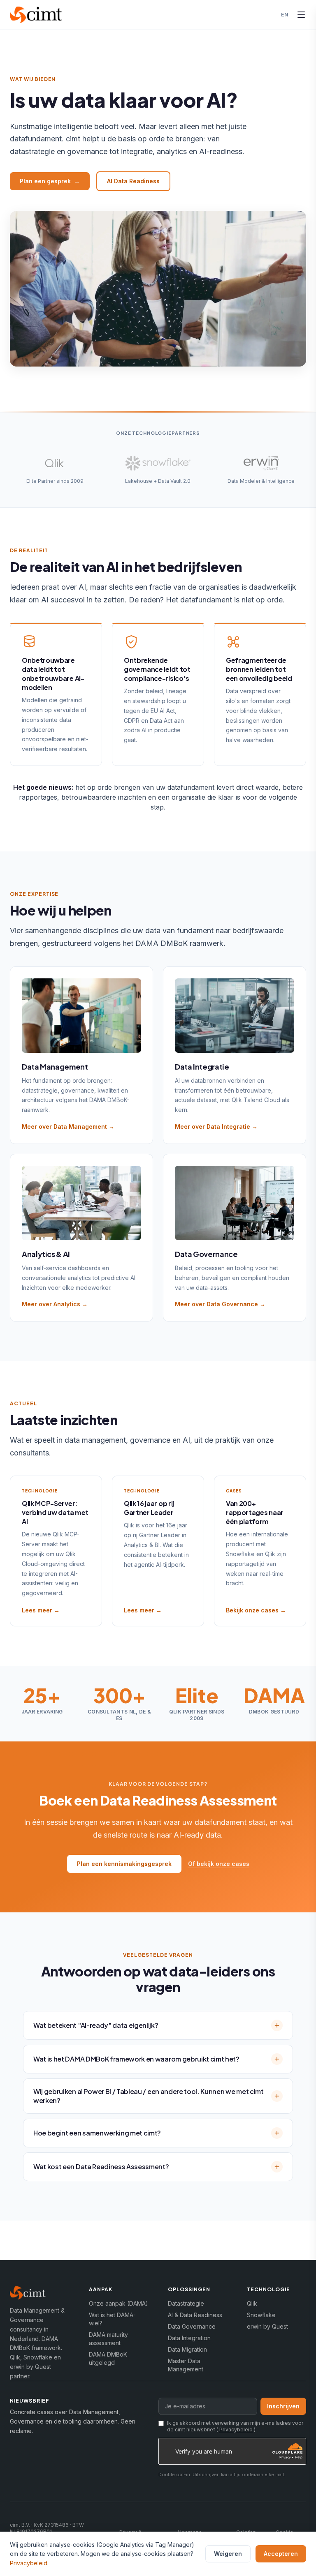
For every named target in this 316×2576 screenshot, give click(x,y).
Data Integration (189, 2338)
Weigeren (228, 2554)
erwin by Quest (267, 2326)
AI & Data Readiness (195, 2315)
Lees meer (41, 1610)
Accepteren (281, 2554)
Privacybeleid (236, 2430)
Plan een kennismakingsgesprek (124, 1864)
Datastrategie (186, 2303)
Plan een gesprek (50, 181)
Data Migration (187, 2349)
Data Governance (192, 2326)
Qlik (252, 2303)
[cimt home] (36, 15)
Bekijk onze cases (256, 1610)
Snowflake (261, 2315)
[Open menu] (301, 15)
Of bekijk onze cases (219, 1864)
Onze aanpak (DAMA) (118, 2303)
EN (285, 15)
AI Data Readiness (133, 181)
